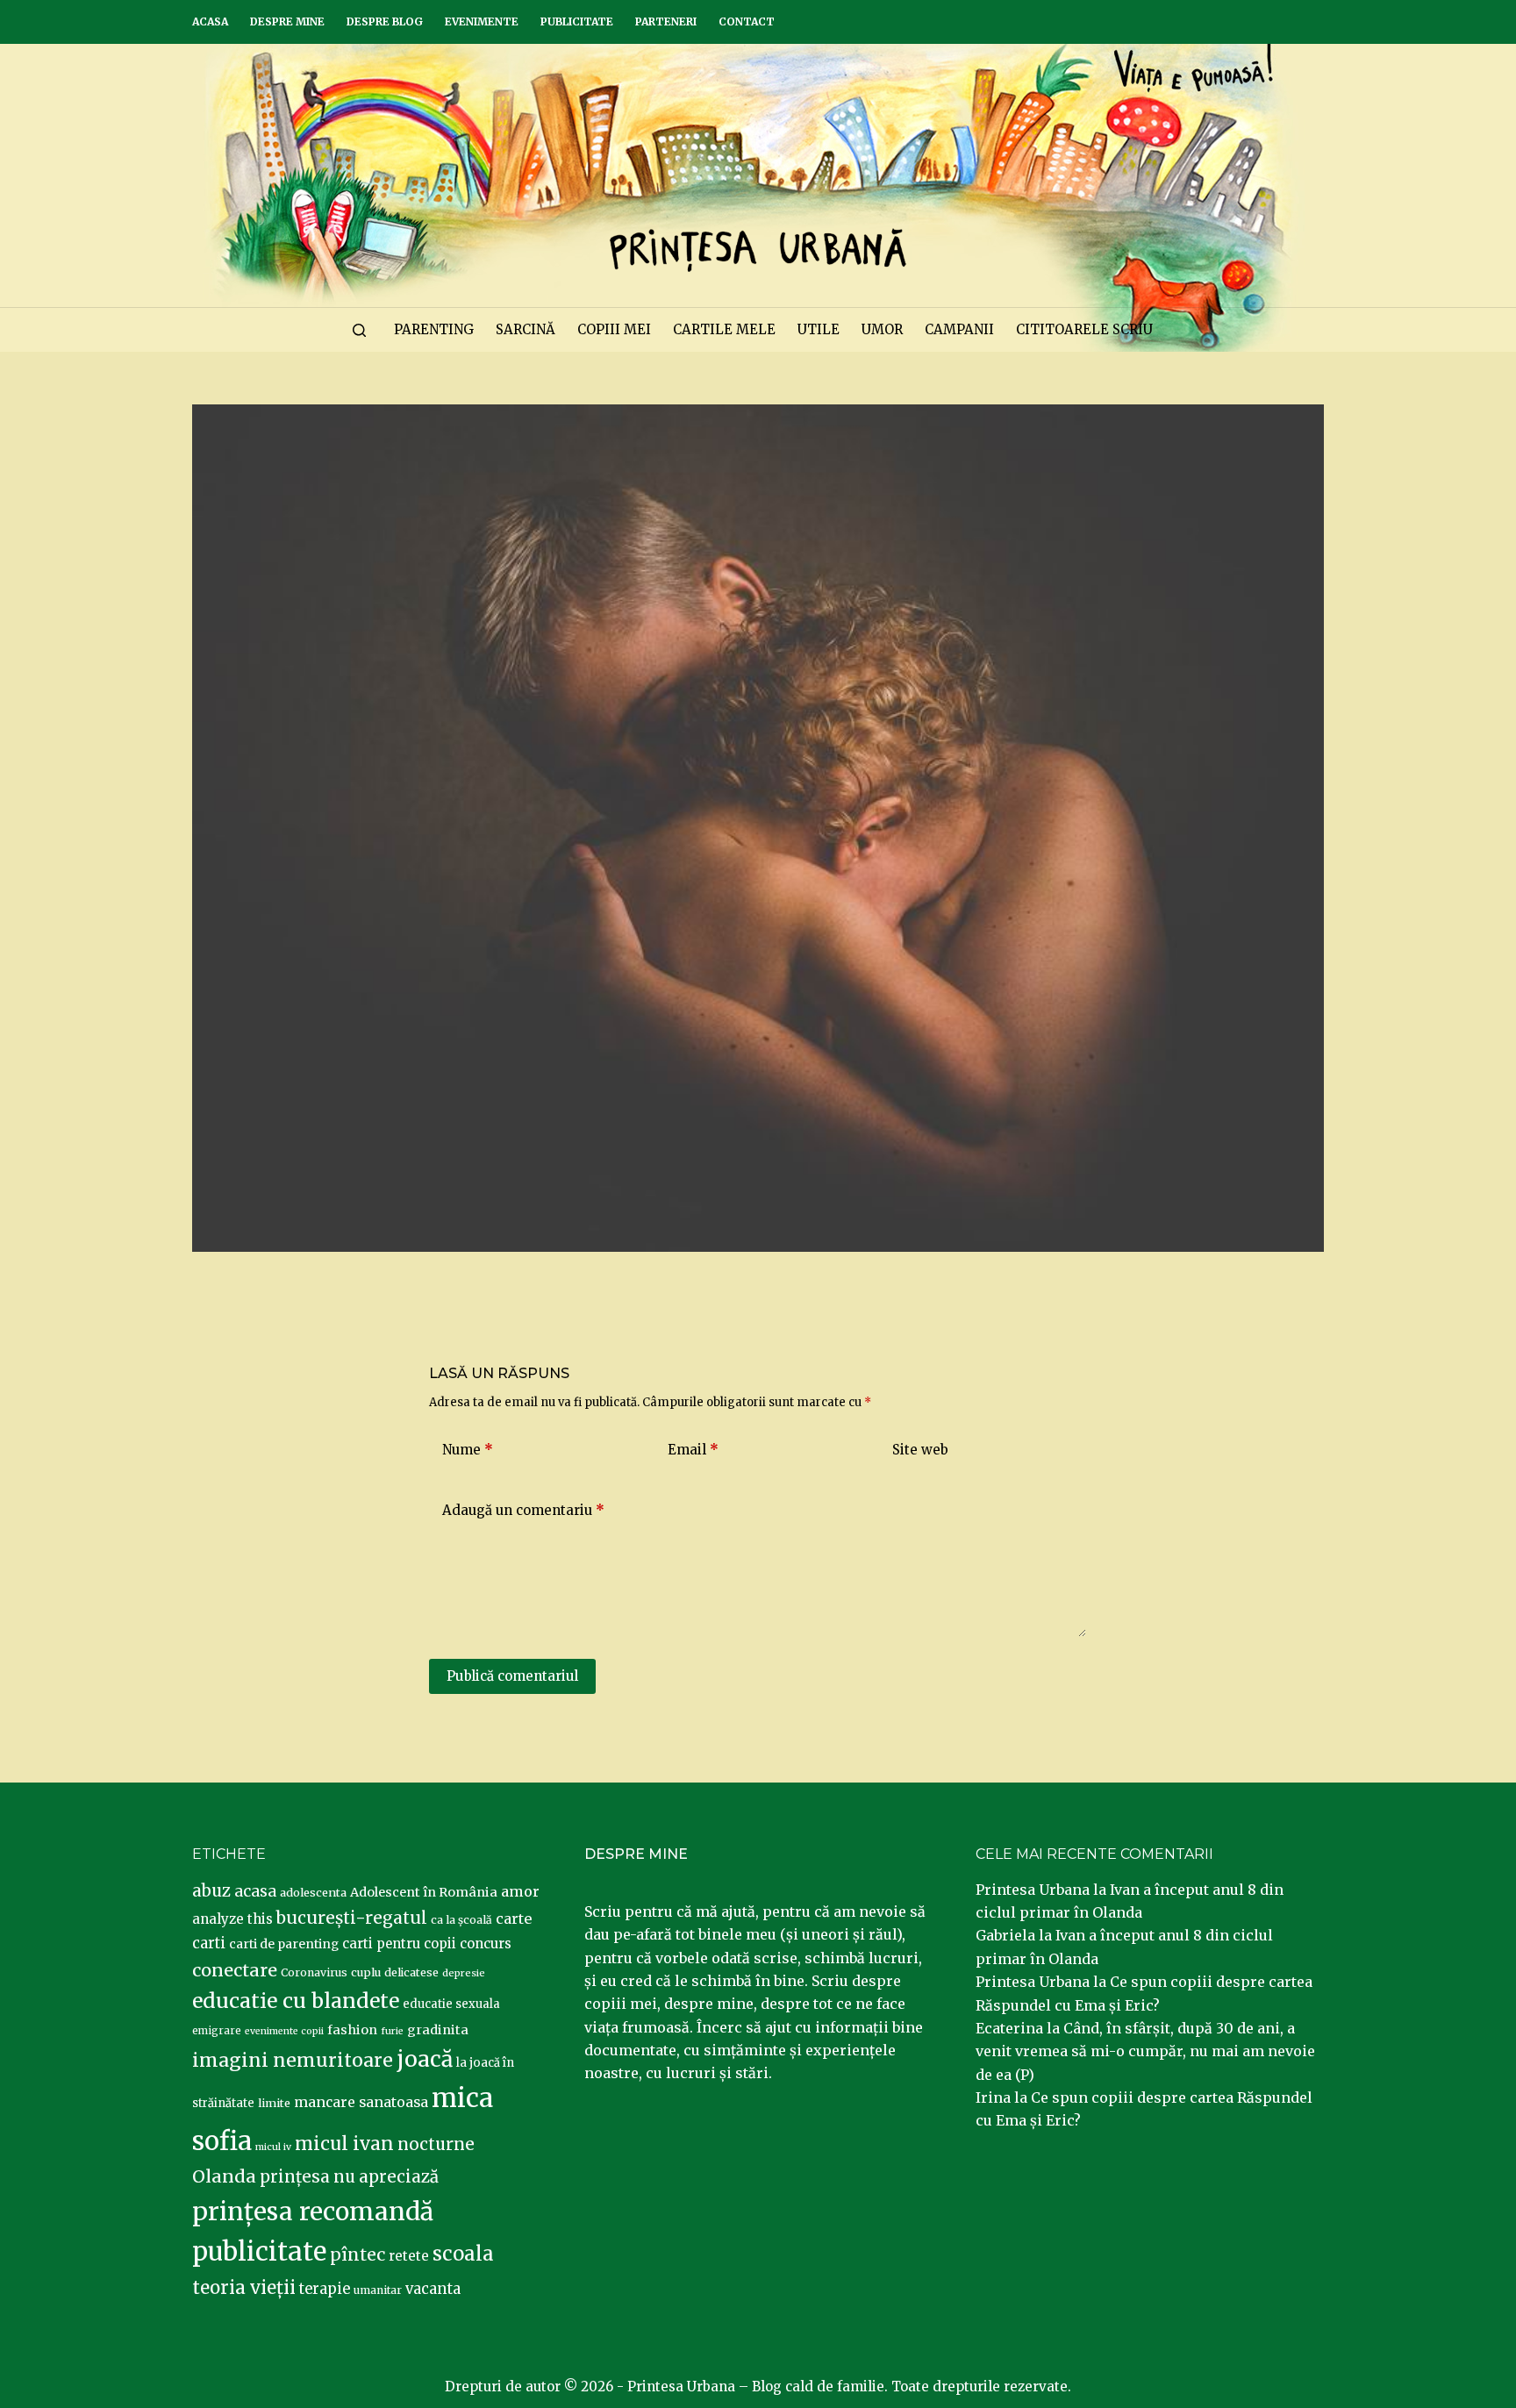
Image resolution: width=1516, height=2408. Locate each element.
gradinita (438, 2030)
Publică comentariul (512, 1676)
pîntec (358, 2254)
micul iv (273, 2147)
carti (209, 1944)
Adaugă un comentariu (523, 1510)
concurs (486, 1944)
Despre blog (385, 21)
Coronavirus (314, 1972)
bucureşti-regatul (352, 1918)
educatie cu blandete (296, 2001)
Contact (747, 21)
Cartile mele (724, 329)
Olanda (224, 2176)
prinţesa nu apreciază (349, 2177)
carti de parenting (284, 1944)
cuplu (366, 1972)
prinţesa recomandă (313, 2212)
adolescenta (313, 1892)
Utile (819, 329)
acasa (255, 1891)
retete (409, 2256)
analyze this (232, 1919)
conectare (235, 1970)
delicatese (411, 1972)
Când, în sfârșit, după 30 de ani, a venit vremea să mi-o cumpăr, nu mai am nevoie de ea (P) (1145, 2051)
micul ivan (344, 2144)
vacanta (433, 2289)
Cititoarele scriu (1084, 329)
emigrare (217, 2031)
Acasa (210, 21)
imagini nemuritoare (293, 2060)
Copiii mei (614, 329)
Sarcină (526, 329)
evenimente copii (284, 2031)
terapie (325, 2289)
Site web (920, 1450)
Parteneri (666, 21)
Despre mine (287, 21)
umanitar (378, 2290)
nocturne (436, 2144)
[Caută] (359, 330)
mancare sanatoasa (361, 2102)
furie (392, 2031)
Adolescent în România (424, 1892)
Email (693, 1450)
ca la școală (461, 1920)
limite (274, 2103)
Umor (882, 329)
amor (520, 1891)
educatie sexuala (451, 2004)
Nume (468, 1450)
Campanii (959, 329)
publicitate (259, 2252)
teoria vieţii (244, 2288)
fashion (352, 2030)
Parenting (434, 329)
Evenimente (482, 21)
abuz (211, 1891)
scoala (463, 2254)
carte (514, 1919)
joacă (425, 2059)
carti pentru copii (399, 1944)
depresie (464, 1973)
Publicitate (577, 21)
